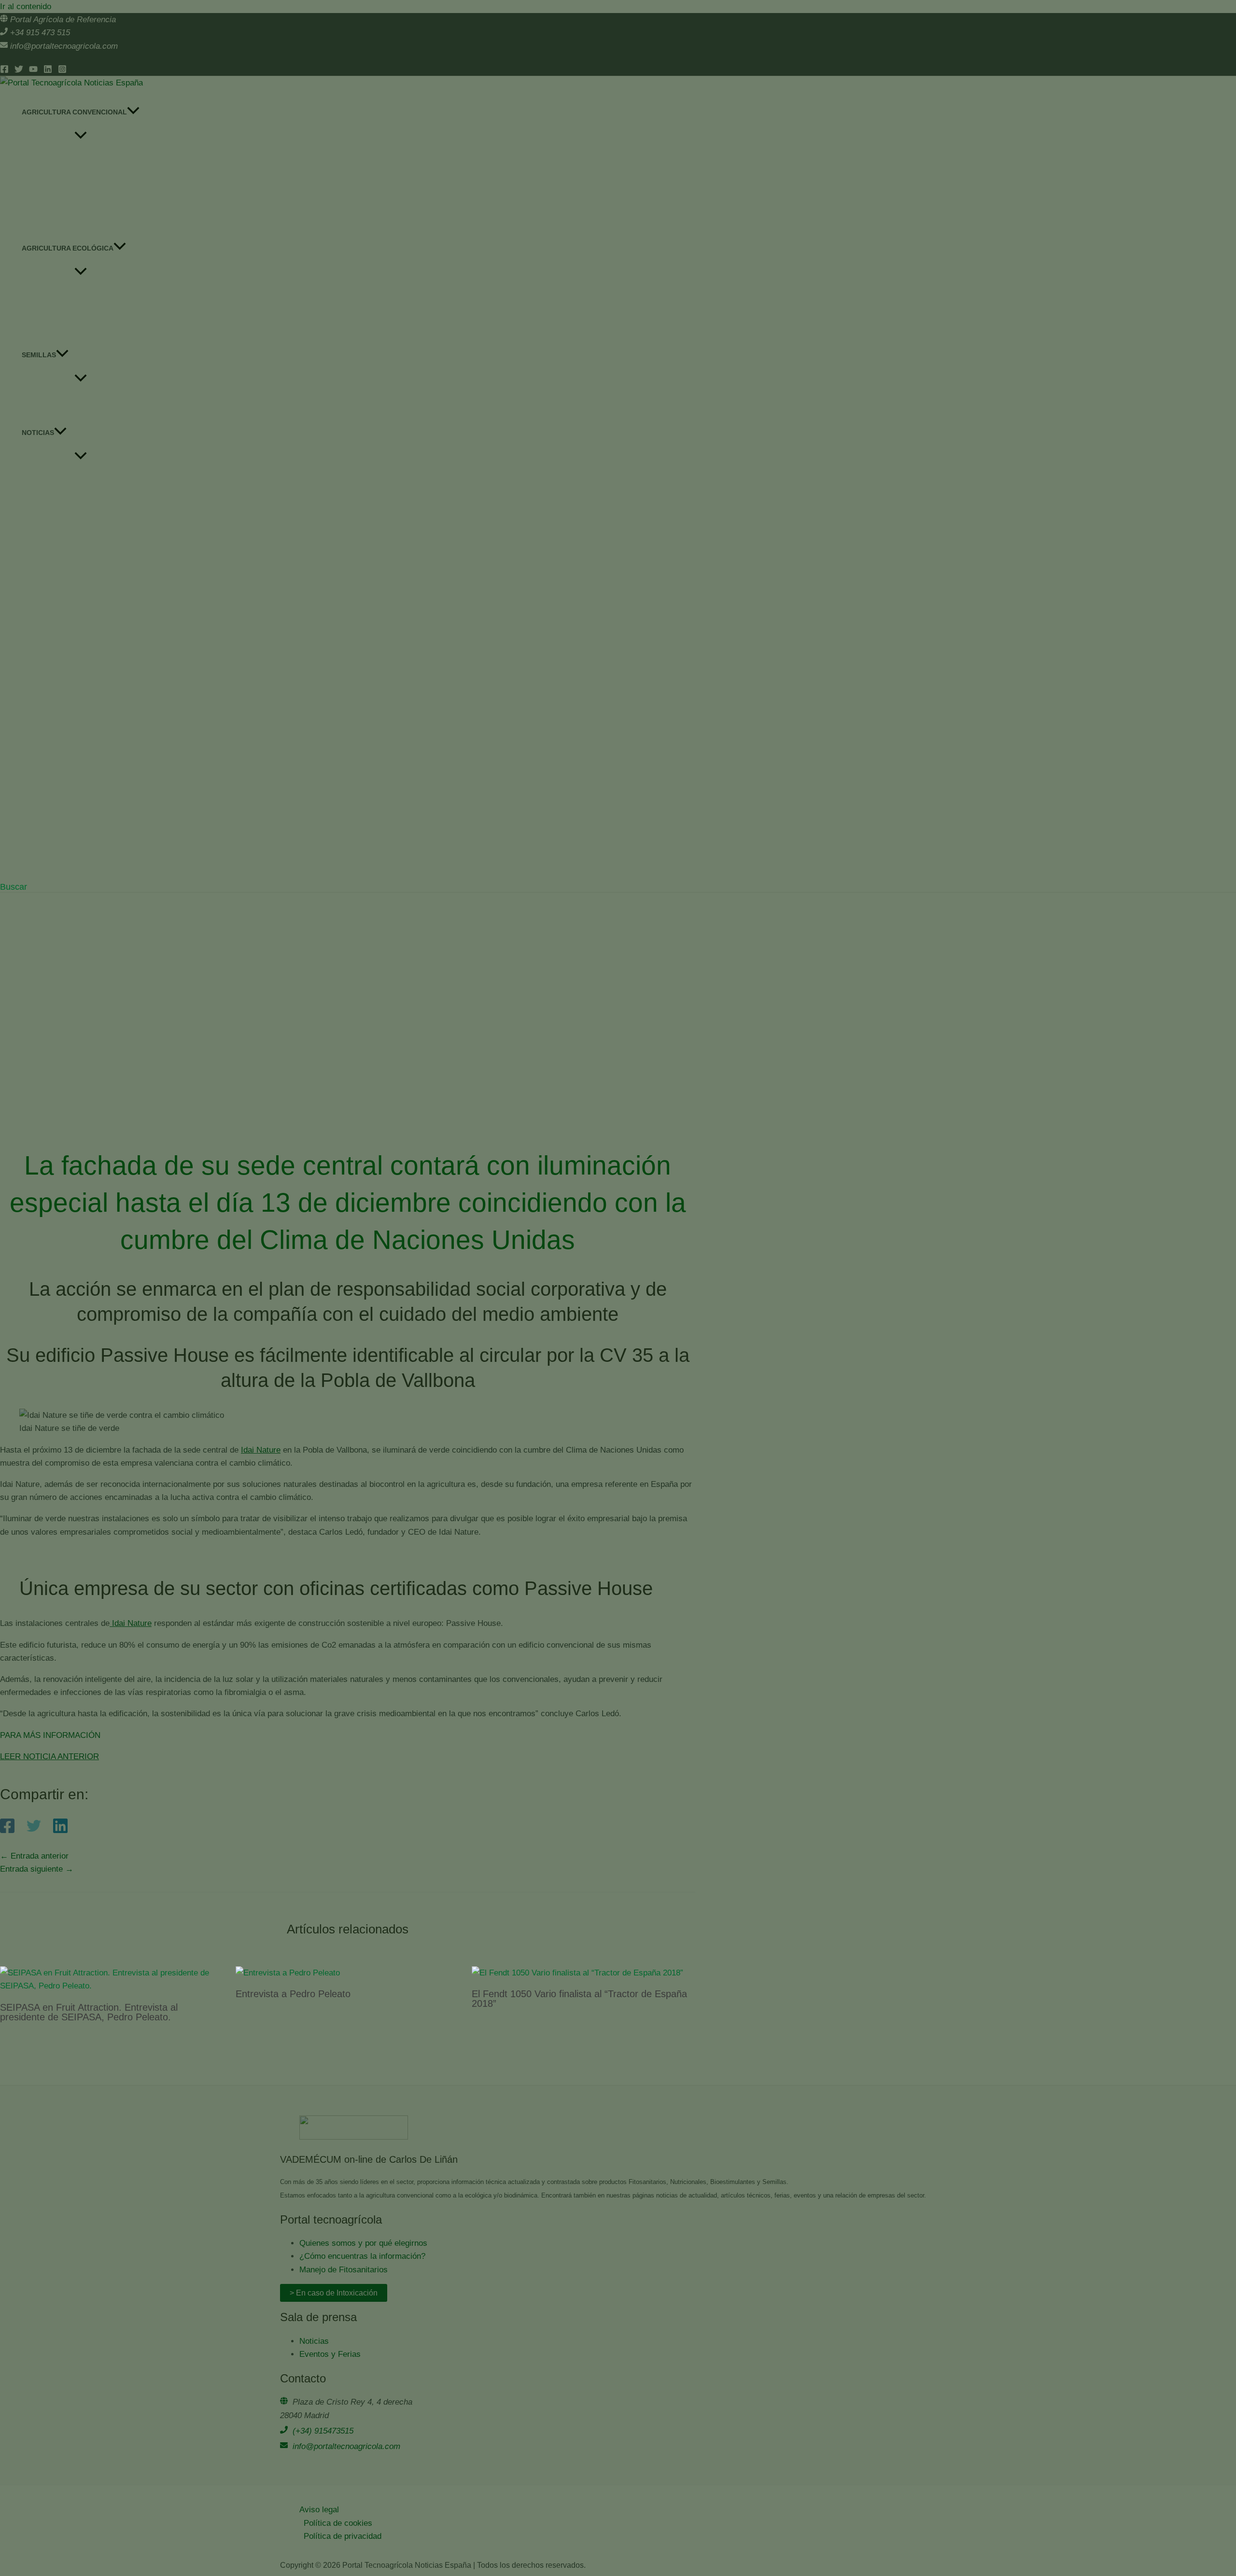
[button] (14, 887)
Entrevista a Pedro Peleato (293, 1994)
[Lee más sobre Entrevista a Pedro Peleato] (288, 1973)
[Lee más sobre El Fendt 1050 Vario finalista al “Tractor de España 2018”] (577, 1973)
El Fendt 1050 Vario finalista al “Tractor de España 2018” (579, 1999)
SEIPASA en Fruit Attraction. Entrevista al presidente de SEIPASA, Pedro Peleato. (89, 2012)
